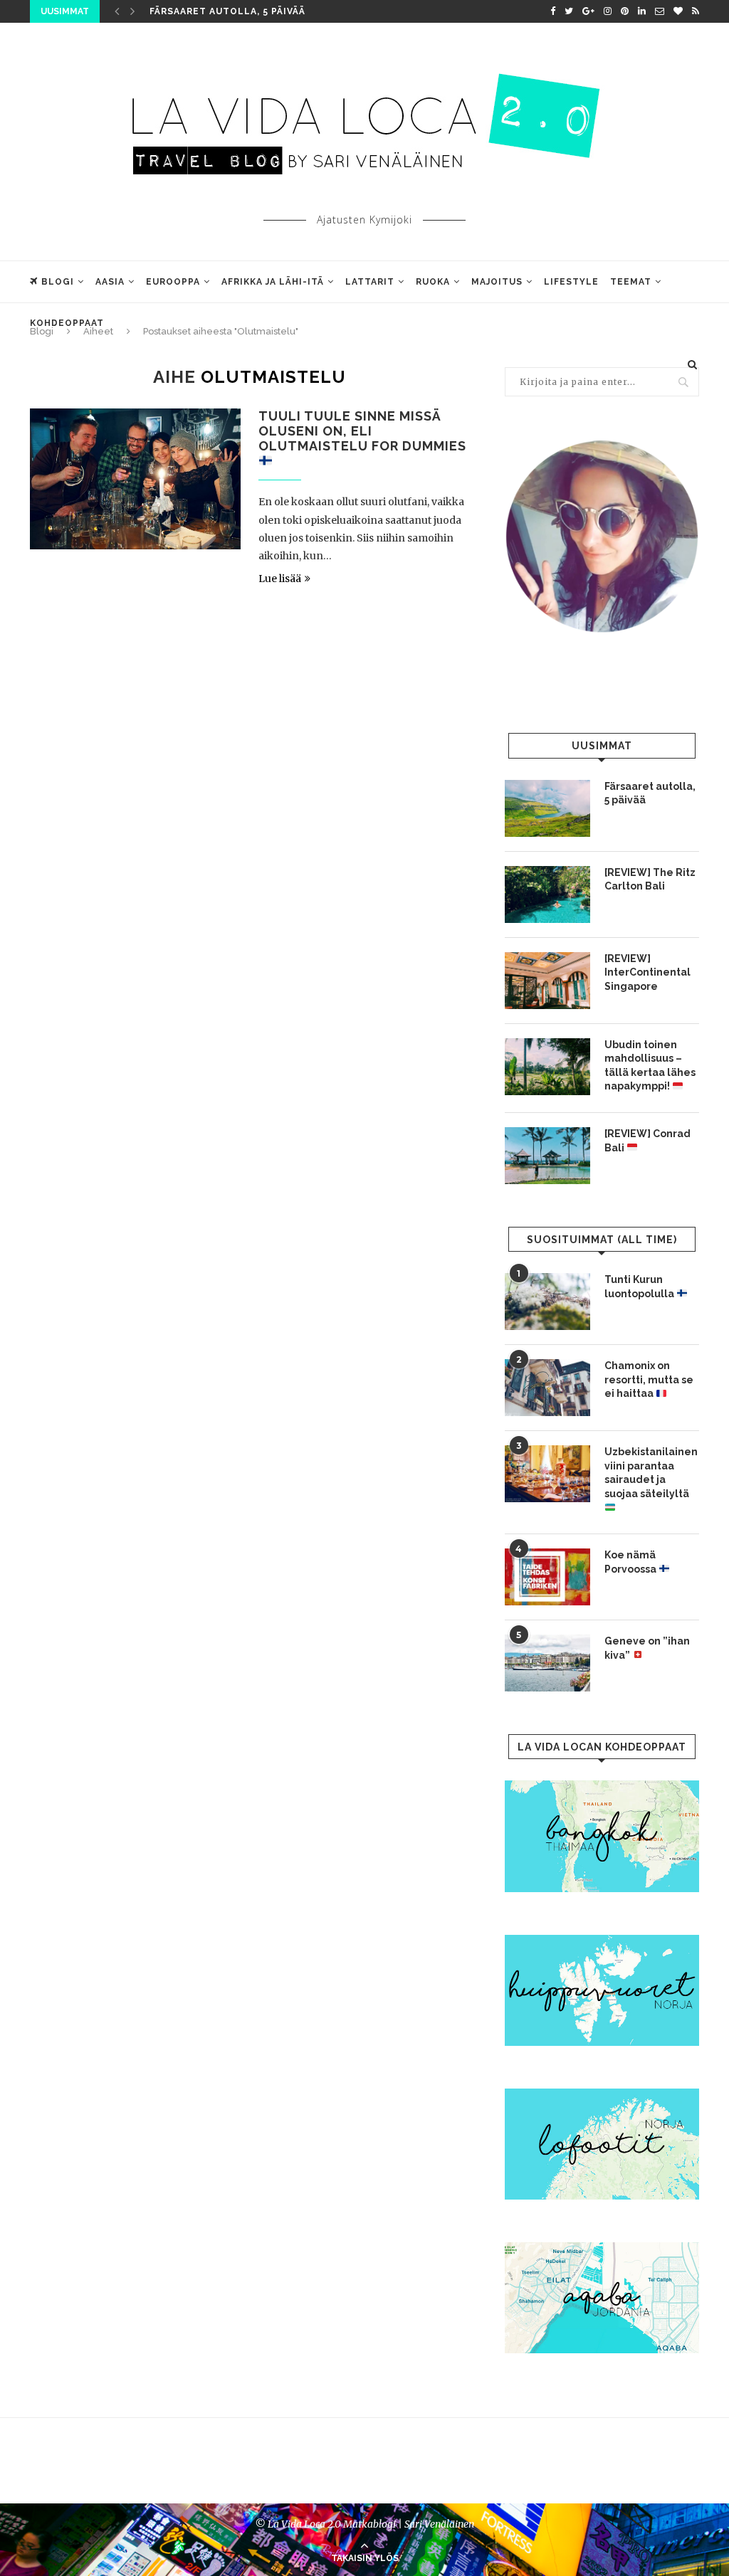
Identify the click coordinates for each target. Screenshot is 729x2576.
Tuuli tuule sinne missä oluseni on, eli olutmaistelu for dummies (362, 431)
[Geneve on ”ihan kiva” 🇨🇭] (547, 1663)
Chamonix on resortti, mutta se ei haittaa (649, 1379)
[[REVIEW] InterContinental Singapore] (547, 981)
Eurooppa (173, 282)
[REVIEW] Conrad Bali (647, 1141)
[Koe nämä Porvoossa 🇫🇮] (547, 1577)
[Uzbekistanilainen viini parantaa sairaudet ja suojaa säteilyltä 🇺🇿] (547, 1474)
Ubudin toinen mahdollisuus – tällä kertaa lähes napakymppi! (650, 1066)
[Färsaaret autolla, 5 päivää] (547, 808)
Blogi (58, 282)
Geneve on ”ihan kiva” (647, 1648)
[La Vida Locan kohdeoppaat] (602, 1787)
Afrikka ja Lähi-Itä (273, 282)
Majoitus (497, 282)
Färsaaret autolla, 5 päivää (227, 11)
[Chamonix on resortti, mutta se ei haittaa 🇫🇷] (547, 1388)
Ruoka (433, 282)
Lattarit (370, 282)
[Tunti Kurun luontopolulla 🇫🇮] (547, 1302)
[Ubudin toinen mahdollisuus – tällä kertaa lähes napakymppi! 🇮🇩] (547, 1067)
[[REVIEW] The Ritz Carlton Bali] (547, 894)
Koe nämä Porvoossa (631, 1562)
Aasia (110, 282)
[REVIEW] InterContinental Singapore (647, 972)
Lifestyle (571, 282)
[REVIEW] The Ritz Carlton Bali (650, 880)
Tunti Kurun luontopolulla (640, 1287)
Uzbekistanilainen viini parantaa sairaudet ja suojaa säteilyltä (651, 1473)
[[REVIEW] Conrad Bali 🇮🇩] (547, 1156)
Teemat (631, 282)
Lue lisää (280, 579)
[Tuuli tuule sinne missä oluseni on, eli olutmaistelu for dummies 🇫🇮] (135, 479)
